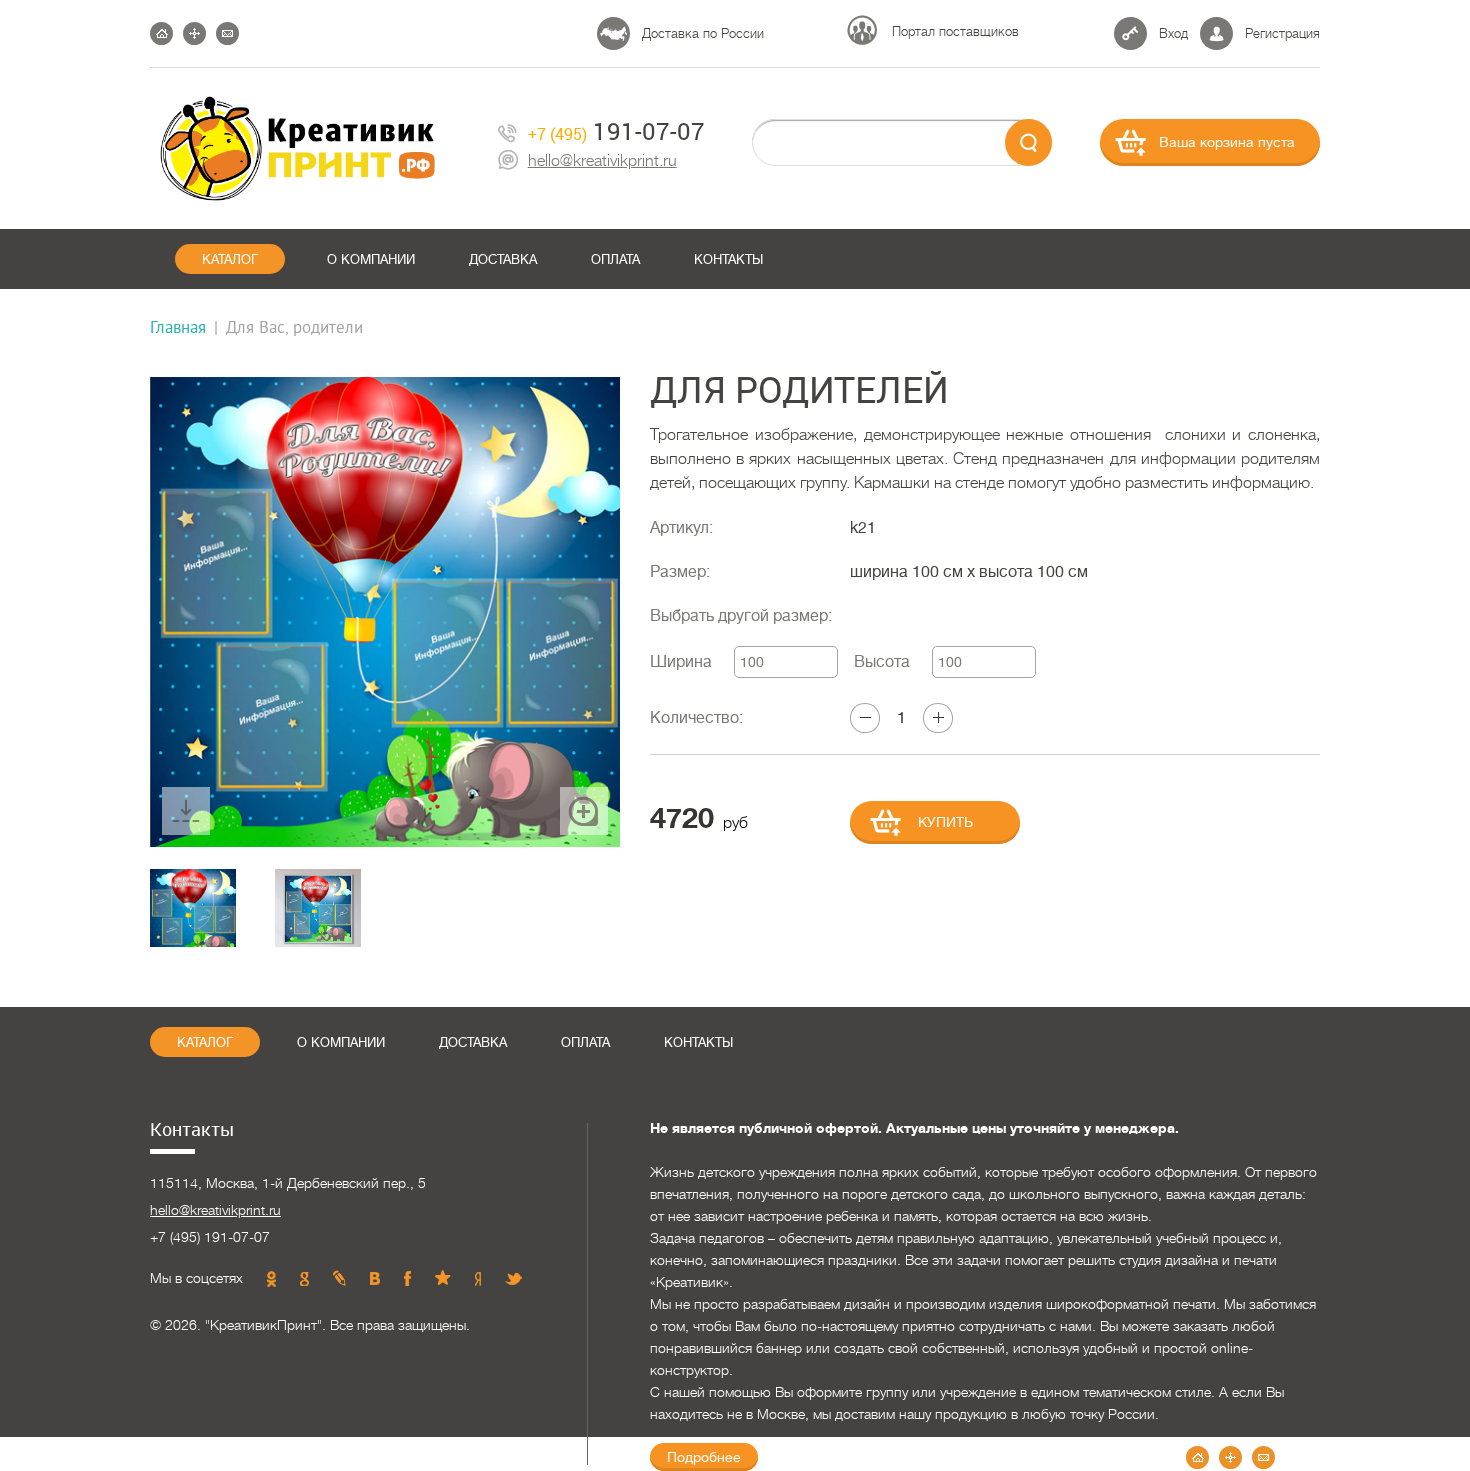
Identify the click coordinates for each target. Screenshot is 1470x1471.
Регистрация (1282, 33)
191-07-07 (616, 131)
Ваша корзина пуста (1227, 142)
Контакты (728, 259)
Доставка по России (703, 33)
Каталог (230, 259)
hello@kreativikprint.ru (602, 161)
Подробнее (704, 1457)
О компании (371, 259)
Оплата (615, 259)
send (1028, 142)
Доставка (503, 259)
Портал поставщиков (955, 31)
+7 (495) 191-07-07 (210, 1237)
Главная (178, 326)
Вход (1173, 33)
